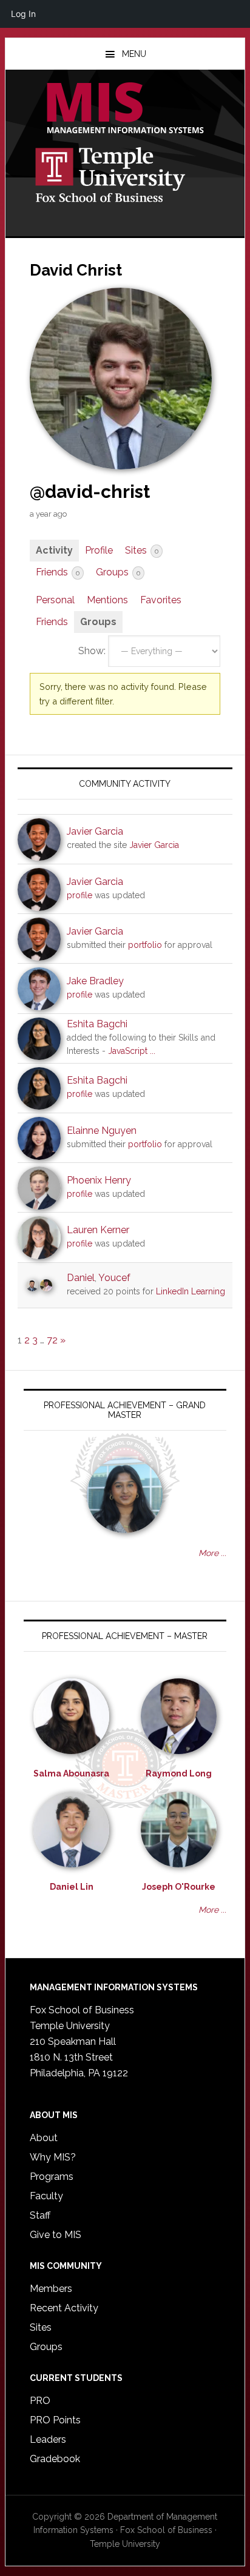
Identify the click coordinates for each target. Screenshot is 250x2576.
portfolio (145, 945)
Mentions (107, 600)
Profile (99, 550)
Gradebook (55, 2459)
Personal (55, 600)
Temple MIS (125, 109)
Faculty (46, 2196)
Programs (52, 2177)
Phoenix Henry (99, 1180)
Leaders (48, 2439)
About (44, 2138)
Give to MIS (56, 2235)
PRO (40, 2401)
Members (51, 2289)
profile (79, 895)
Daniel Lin (72, 1887)
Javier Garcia (95, 831)
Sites (142, 550)
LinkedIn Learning (191, 1291)
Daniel (81, 1278)
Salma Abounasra (71, 1773)
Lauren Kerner (98, 1230)
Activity (54, 550)
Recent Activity (64, 2308)
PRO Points (55, 2420)
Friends (58, 572)
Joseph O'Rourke (179, 1887)
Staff (40, 2215)
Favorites (161, 600)
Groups (118, 572)
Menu (134, 54)
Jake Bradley (95, 981)
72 (52, 1340)
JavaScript (128, 1051)
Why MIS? (53, 2157)
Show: (92, 651)
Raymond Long (179, 1773)
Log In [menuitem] (23, 14)
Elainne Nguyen (102, 1131)
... (153, 1051)
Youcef (114, 1278)
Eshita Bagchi (97, 1024)
